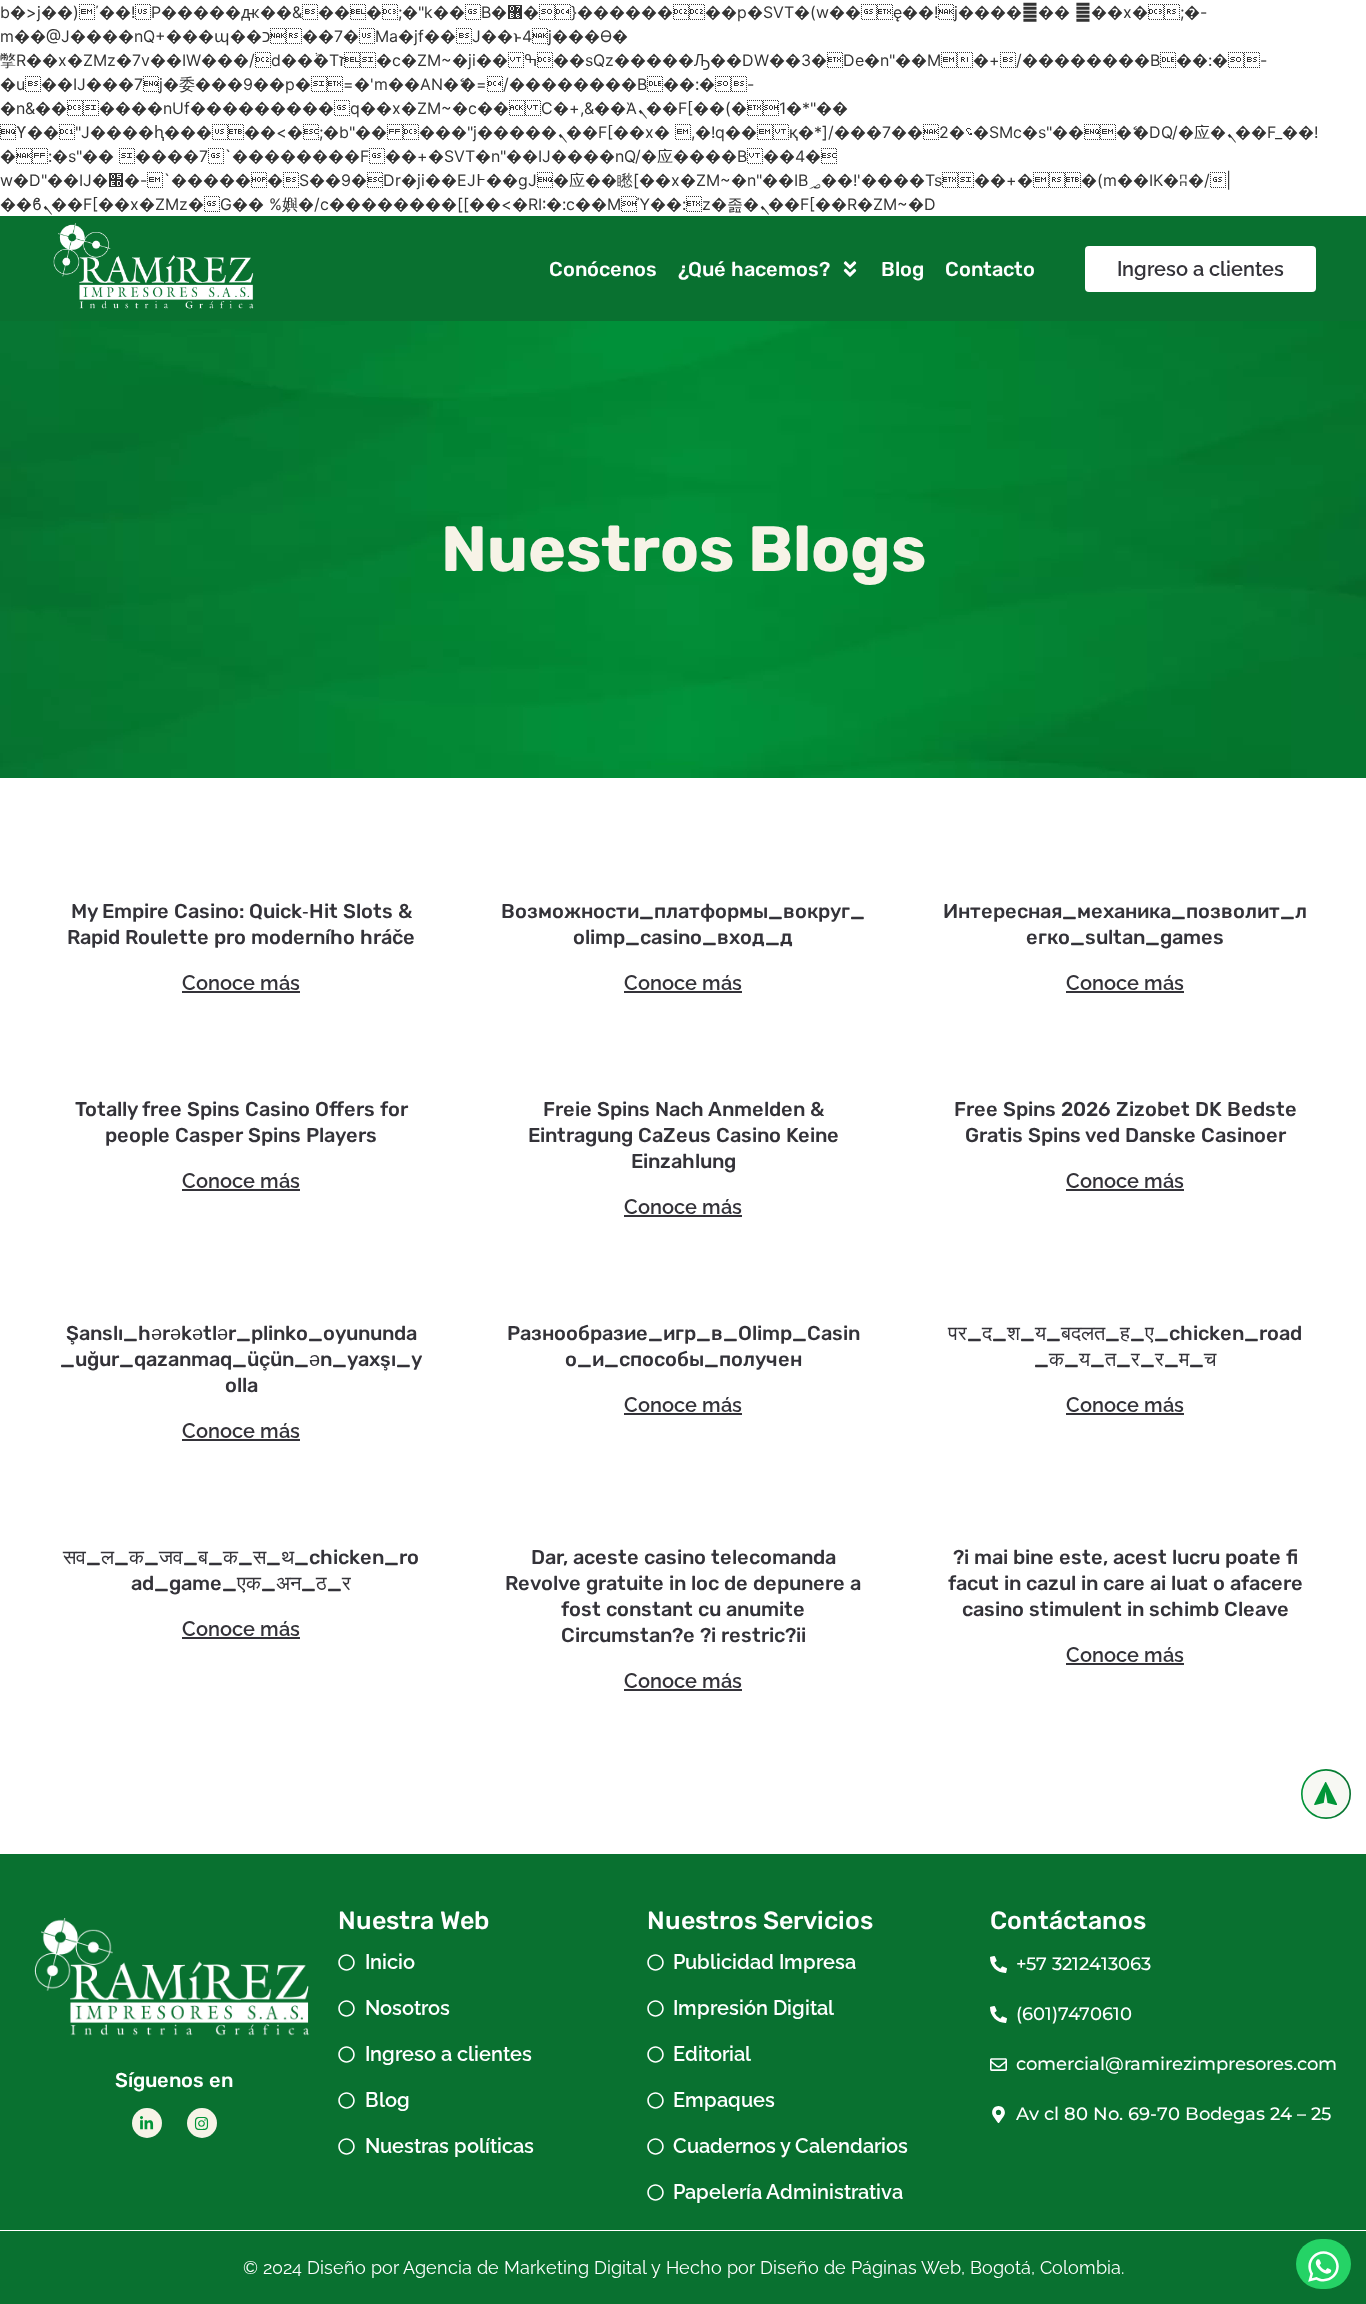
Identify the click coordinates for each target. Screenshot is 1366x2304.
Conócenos (603, 269)
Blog (902, 269)
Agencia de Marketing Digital (524, 2267)
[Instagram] (202, 2123)
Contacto (990, 269)
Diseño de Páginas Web (860, 2267)
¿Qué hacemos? (754, 269)
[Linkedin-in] (147, 2123)
